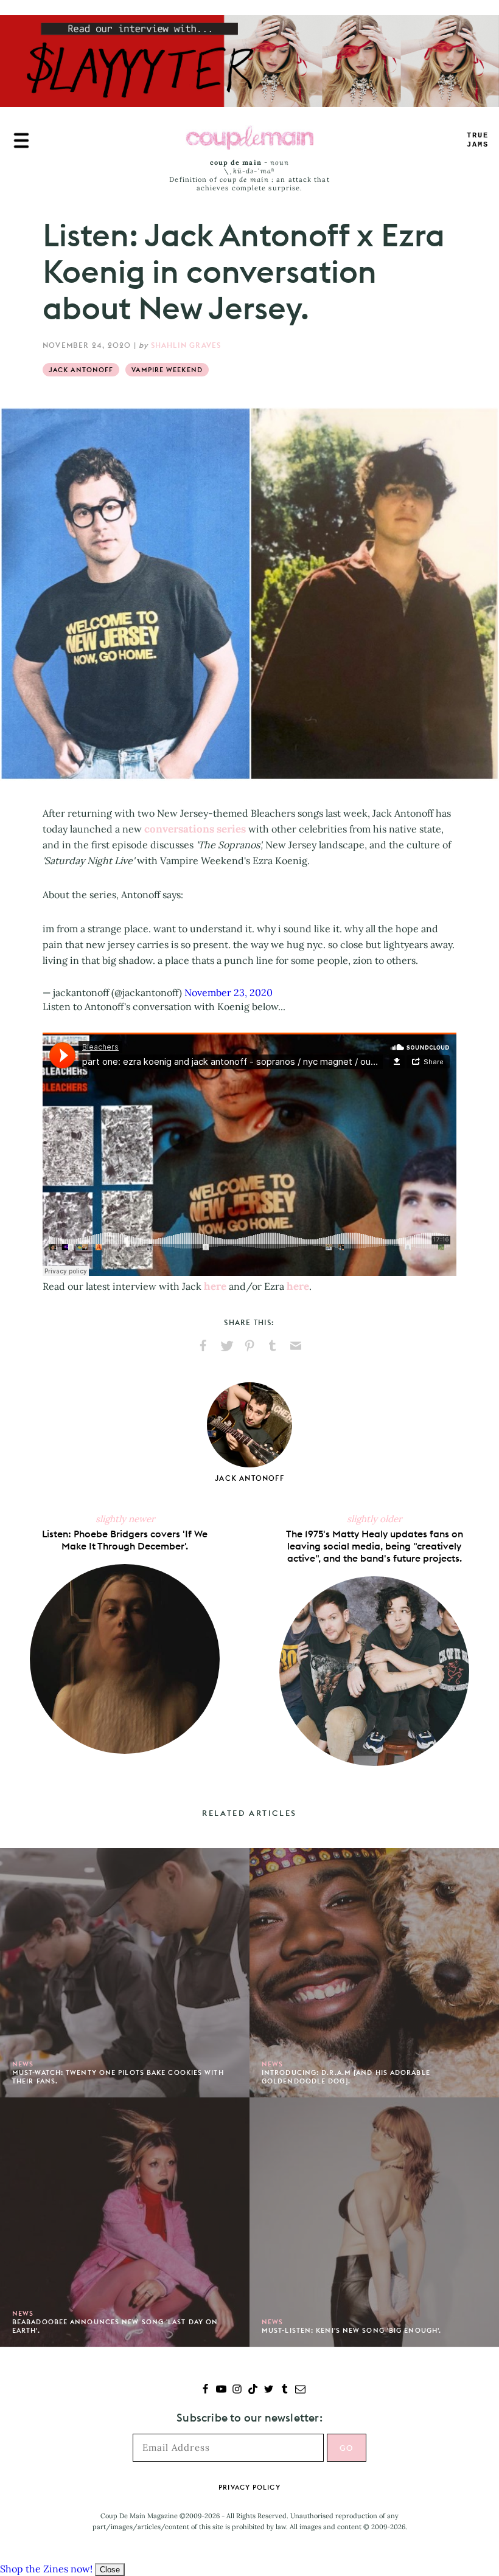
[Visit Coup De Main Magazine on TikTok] (253, 2390)
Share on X (226, 1346)
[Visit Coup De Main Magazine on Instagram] (237, 2390)
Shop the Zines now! (46, 2569)
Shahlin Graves (186, 345)
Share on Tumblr (273, 1346)
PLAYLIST (478, 140)
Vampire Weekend (167, 370)
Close (110, 2570)
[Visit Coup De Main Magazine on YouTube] (221, 2390)
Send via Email (296, 1346)
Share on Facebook (203, 1346)
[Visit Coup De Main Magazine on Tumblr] (284, 2390)
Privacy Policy (249, 2487)
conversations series (195, 829)
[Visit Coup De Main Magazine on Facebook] (205, 2390)
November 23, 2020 (229, 992)
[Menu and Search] (21, 140)
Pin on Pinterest (249, 1346)
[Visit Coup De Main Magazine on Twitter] (269, 2390)
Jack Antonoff (81, 370)
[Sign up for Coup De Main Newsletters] (300, 2390)
